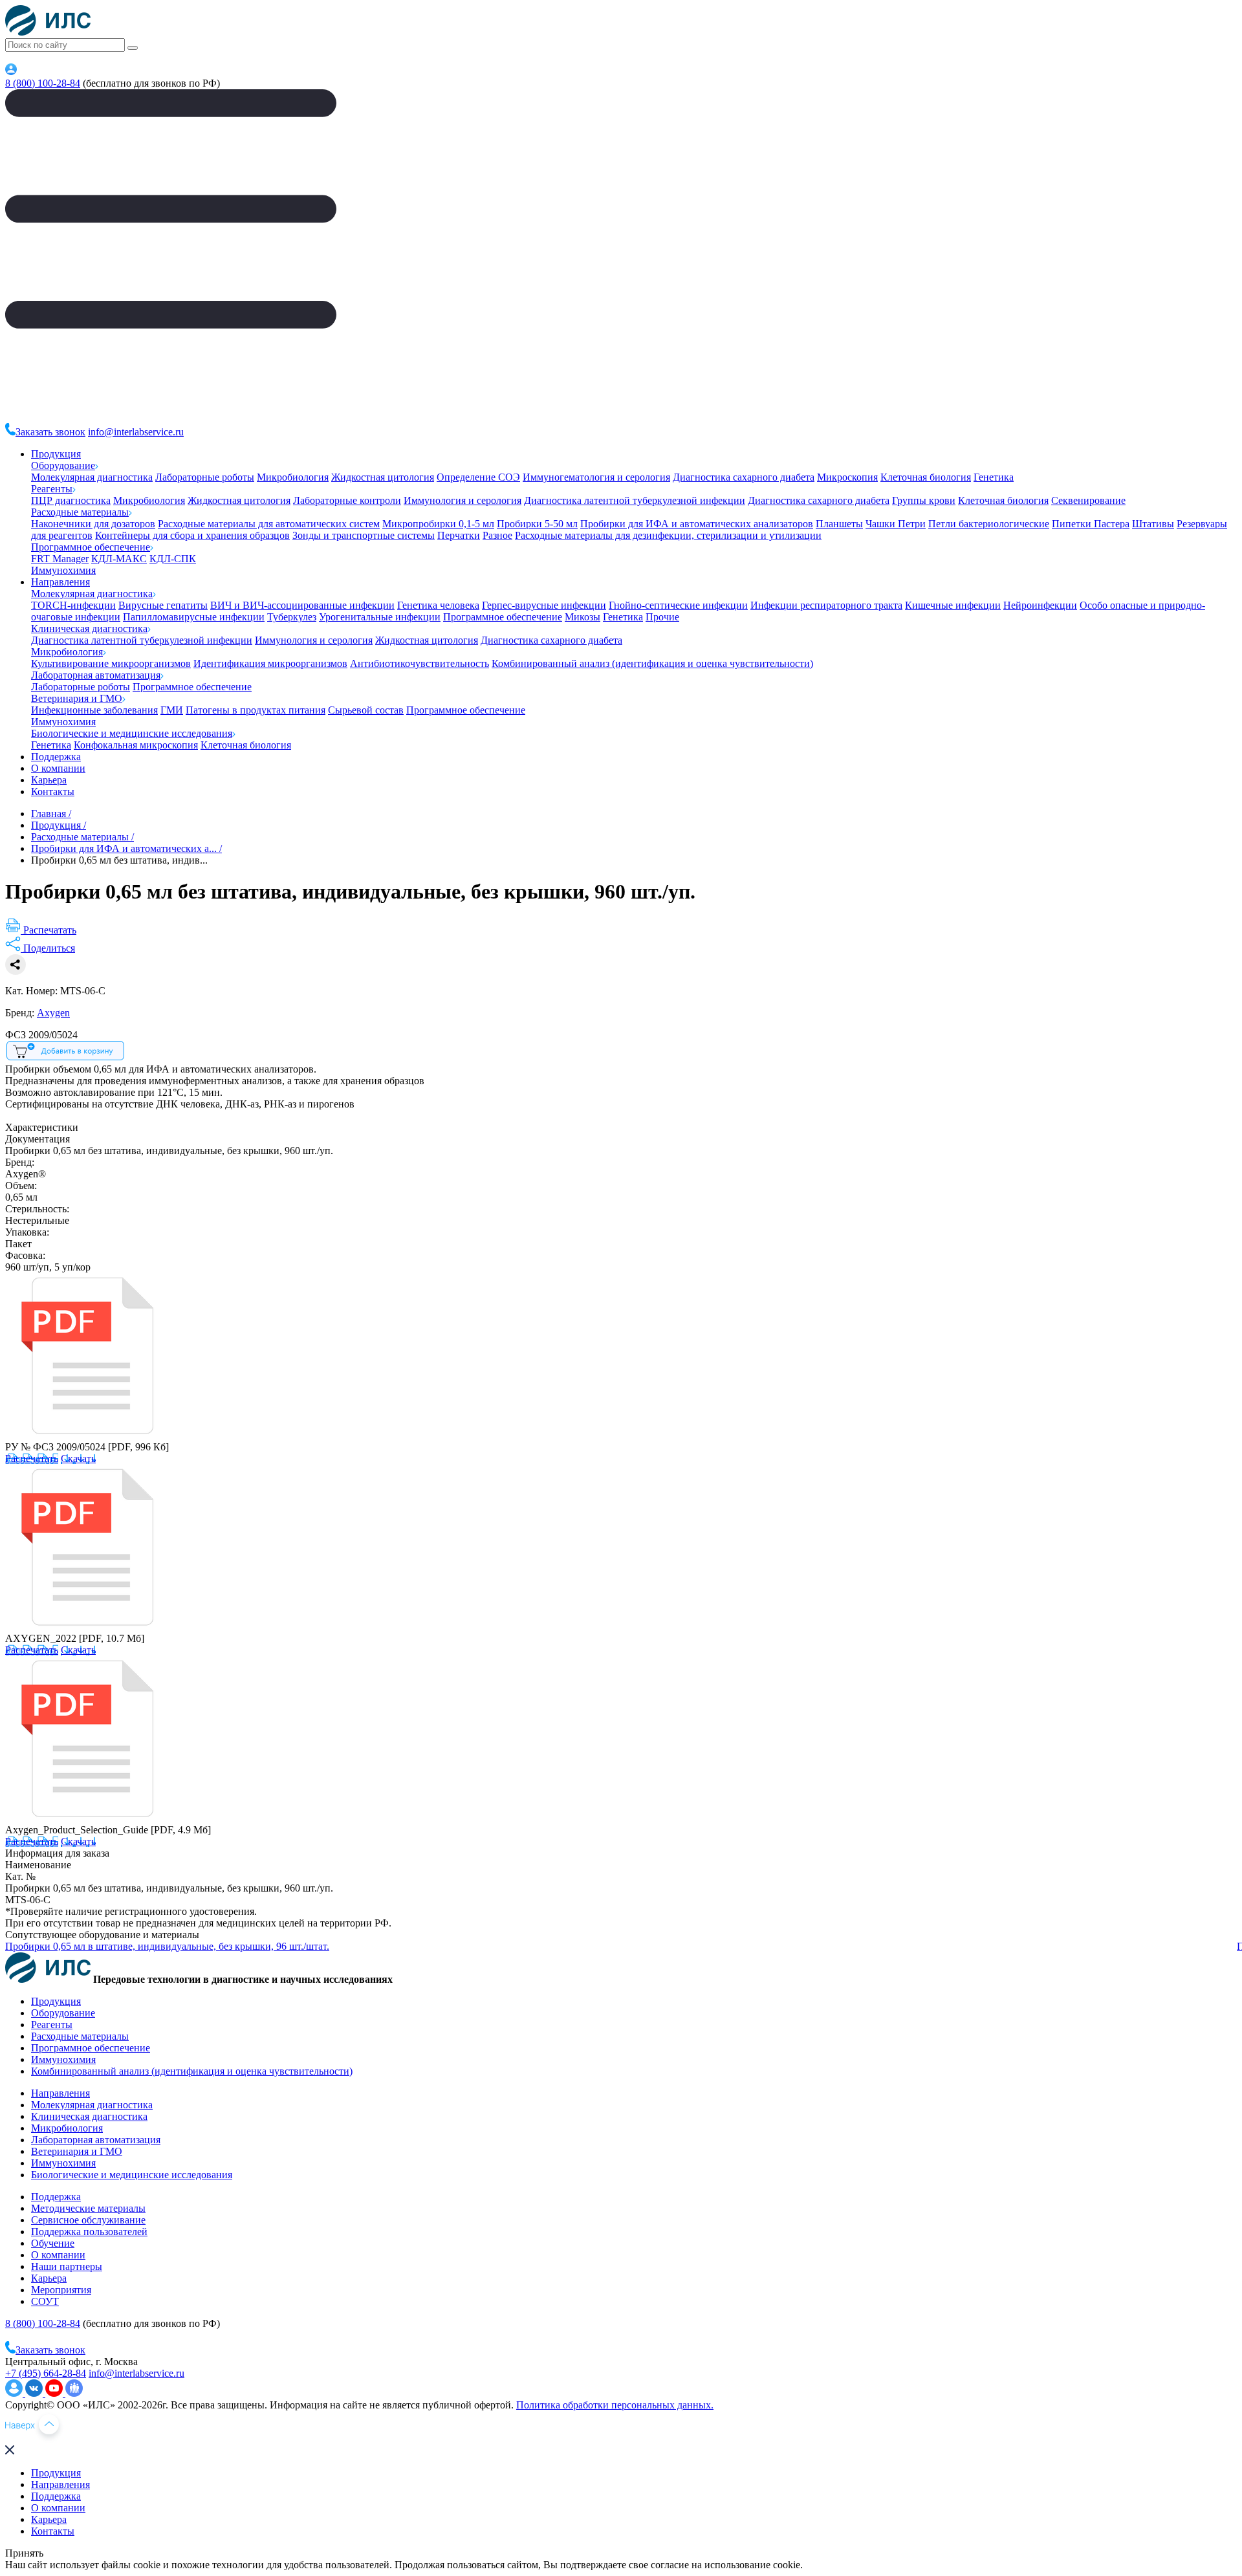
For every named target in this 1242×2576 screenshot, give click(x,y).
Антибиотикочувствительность (419, 663)
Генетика (994, 477)
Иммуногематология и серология (596, 477)
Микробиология (293, 477)
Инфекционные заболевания (94, 710)
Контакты (53, 791)
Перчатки (459, 535)
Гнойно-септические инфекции (678, 605)
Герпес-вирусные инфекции (544, 605)
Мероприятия (61, 2290)
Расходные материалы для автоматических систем (269, 524)
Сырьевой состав (366, 710)
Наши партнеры (67, 2266)
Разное (497, 535)
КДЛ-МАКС (119, 559)
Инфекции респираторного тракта (826, 605)
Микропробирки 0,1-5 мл (438, 524)
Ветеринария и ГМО (77, 698)
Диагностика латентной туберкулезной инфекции (635, 500)
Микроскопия (847, 477)
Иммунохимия (63, 570)
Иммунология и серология (463, 500)
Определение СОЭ (478, 477)
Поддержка (56, 757)
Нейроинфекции (1040, 605)
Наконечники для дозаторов (93, 524)
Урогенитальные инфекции (380, 617)
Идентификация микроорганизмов (270, 663)
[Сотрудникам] (11, 71)
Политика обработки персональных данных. (615, 2405)
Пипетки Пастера (1091, 524)
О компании (58, 768)
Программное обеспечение (91, 547)
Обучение (53, 2243)
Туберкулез (292, 617)
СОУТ (45, 2301)
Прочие (662, 617)
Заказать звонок (50, 432)
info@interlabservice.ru (136, 432)
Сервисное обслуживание (88, 2220)
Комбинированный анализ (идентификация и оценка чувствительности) (652, 663)
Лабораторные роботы (205, 477)
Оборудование (63, 465)
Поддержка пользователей (89, 2232)
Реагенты (52, 489)
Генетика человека (438, 605)
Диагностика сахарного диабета (744, 477)
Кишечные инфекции (953, 605)
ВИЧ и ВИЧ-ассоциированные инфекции (302, 605)
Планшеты (839, 524)
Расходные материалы (80, 512)
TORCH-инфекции (73, 605)
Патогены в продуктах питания (256, 710)
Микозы (583, 617)
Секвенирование (1088, 500)
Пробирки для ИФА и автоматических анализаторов (697, 524)
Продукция (56, 454)
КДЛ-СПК (173, 559)
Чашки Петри (896, 524)
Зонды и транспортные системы (364, 535)
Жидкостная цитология (383, 477)
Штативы (1153, 524)
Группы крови (924, 500)
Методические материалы (88, 2208)
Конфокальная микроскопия (136, 745)
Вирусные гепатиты (163, 605)
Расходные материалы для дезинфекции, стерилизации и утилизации (668, 535)
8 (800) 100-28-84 (43, 83)
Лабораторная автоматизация (96, 675)
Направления (60, 582)
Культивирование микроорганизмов (111, 663)
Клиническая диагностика (89, 628)
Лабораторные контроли (347, 500)
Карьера (49, 780)
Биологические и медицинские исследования (132, 733)
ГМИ (172, 710)
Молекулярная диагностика (92, 477)
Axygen (53, 1013)
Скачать (78, 1458)
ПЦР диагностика (71, 500)
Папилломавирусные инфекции (194, 617)
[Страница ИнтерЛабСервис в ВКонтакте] (35, 2393)
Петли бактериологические (989, 524)
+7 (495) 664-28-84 (46, 2373)
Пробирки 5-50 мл (537, 524)
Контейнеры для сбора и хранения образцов (192, 535)
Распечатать (32, 1458)
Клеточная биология (926, 477)
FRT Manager (60, 559)
